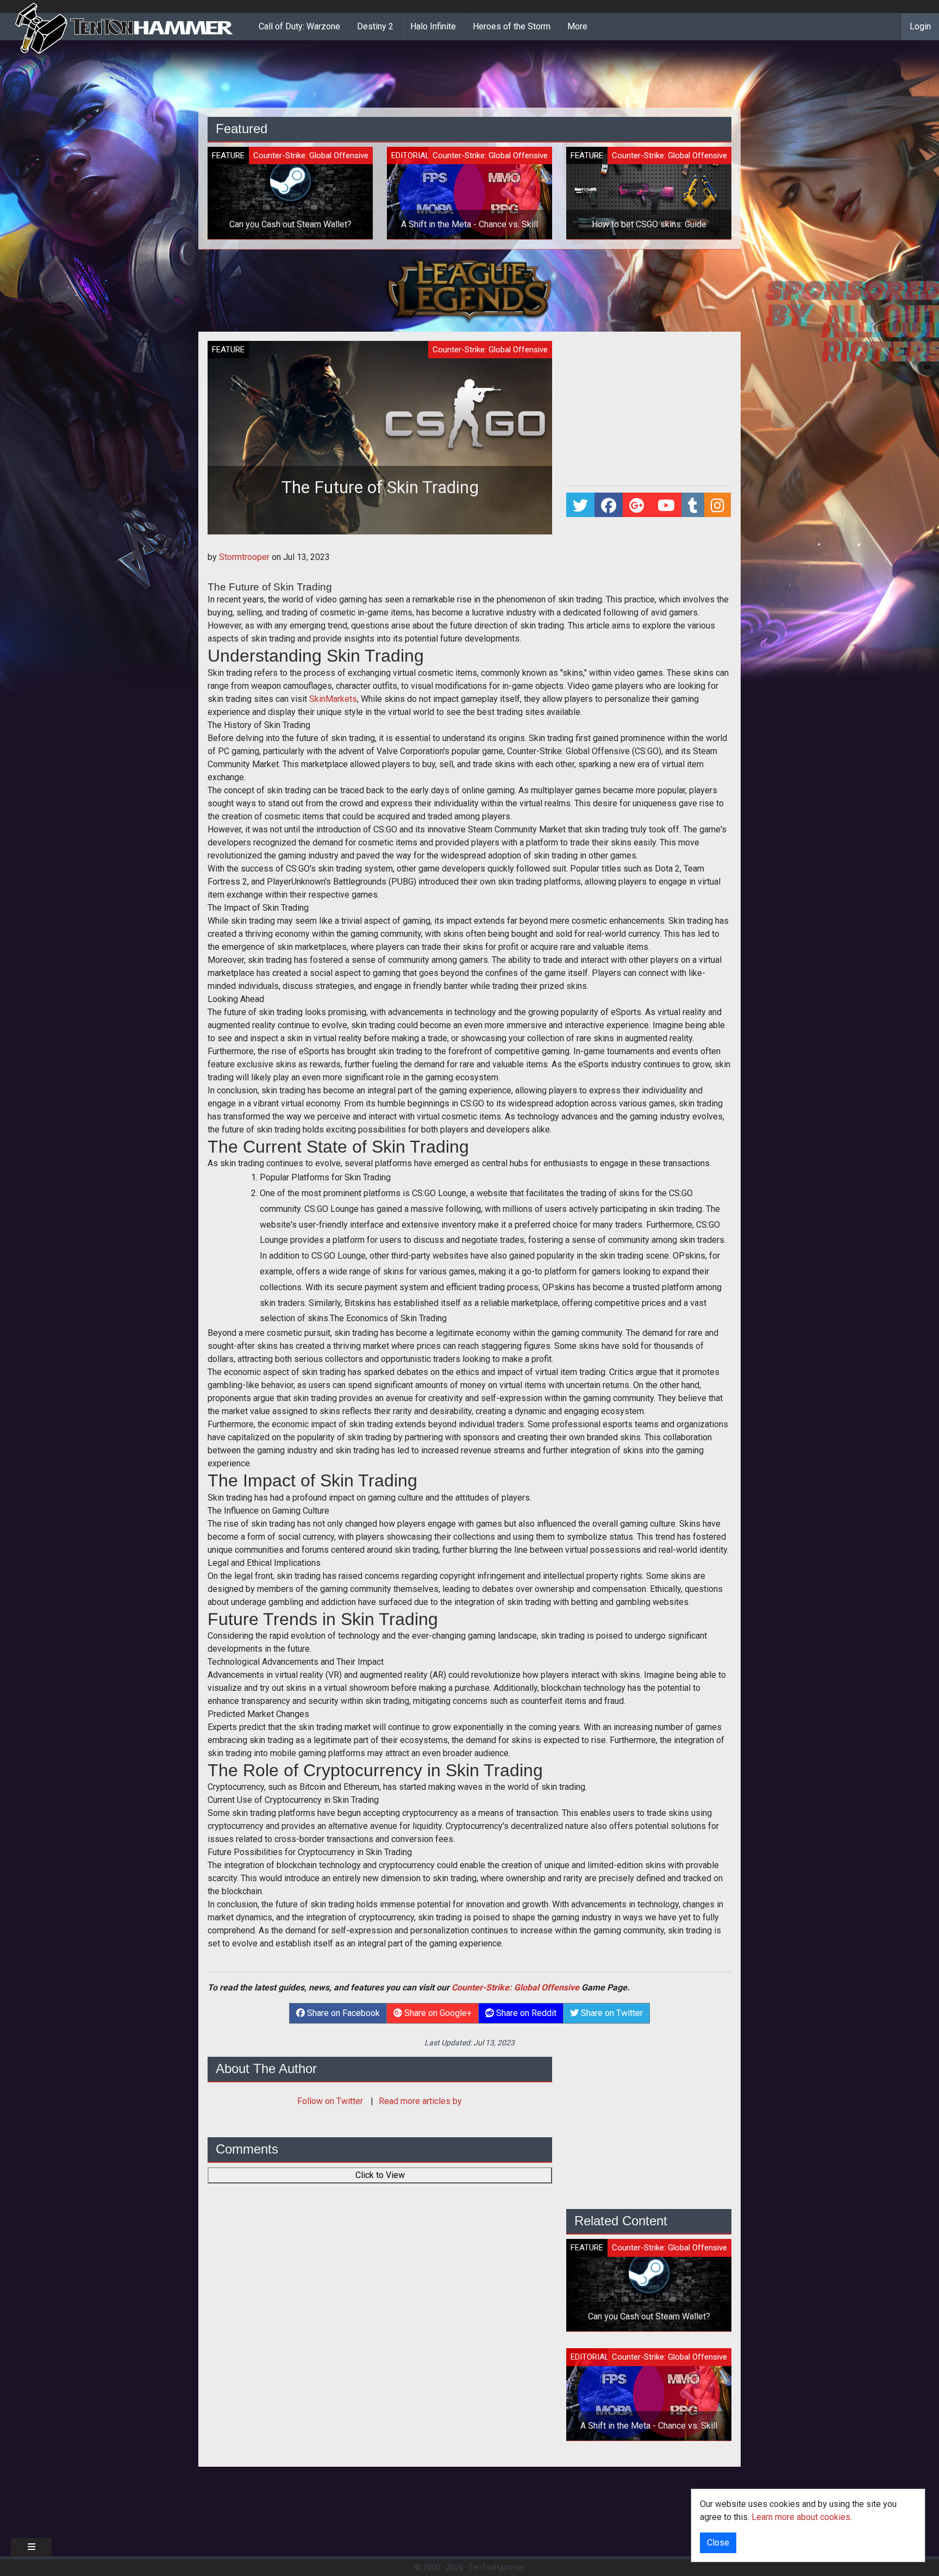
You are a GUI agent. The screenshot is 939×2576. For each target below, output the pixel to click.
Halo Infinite (433, 26)
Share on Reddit (525, 2013)
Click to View (380, 2175)
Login (920, 26)
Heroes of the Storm (512, 26)
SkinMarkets (333, 699)
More (577, 26)
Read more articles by (420, 2101)
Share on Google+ (437, 2013)
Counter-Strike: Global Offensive (515, 1987)
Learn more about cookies (801, 2517)
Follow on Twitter (331, 2101)
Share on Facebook (342, 2013)
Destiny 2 (375, 26)
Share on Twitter (611, 2013)
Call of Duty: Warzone (299, 26)
